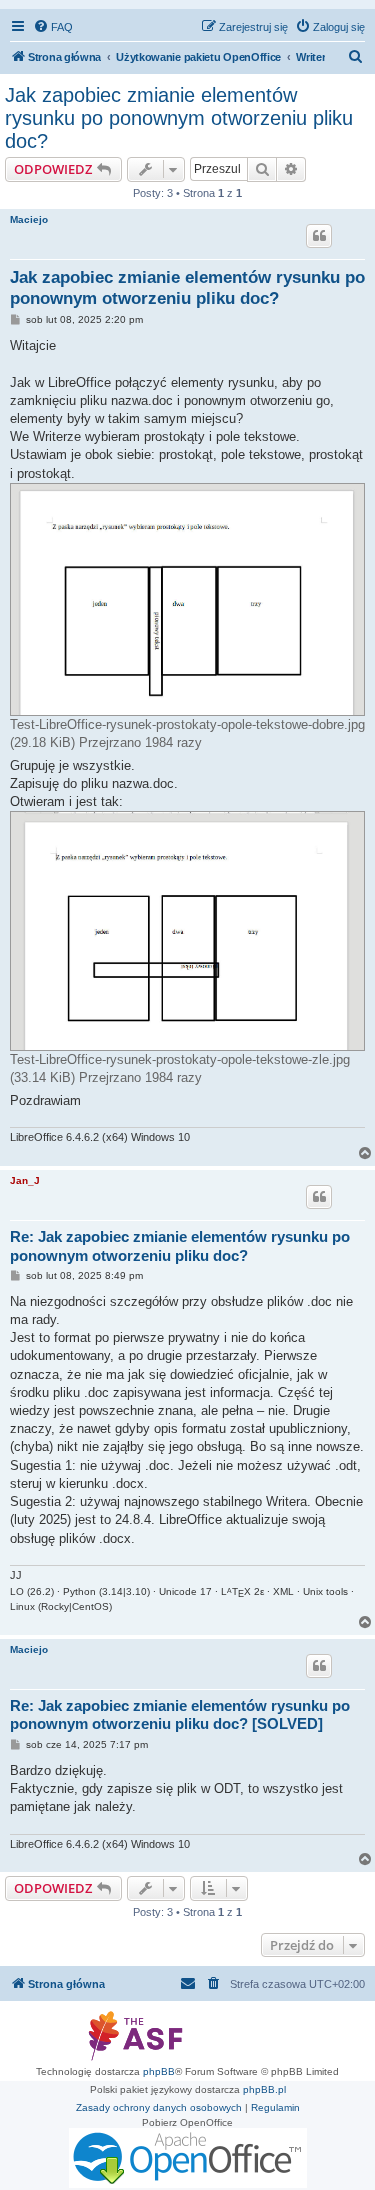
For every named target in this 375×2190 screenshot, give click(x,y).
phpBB (159, 2071)
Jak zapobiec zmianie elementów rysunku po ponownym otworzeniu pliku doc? (179, 118)
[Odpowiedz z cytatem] (319, 236)
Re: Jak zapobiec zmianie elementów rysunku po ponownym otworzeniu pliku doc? (180, 1246)
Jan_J (25, 1180)
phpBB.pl (264, 2089)
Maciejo (29, 219)
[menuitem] (53, 27)
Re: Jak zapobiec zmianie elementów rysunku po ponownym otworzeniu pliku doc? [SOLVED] (180, 1715)
